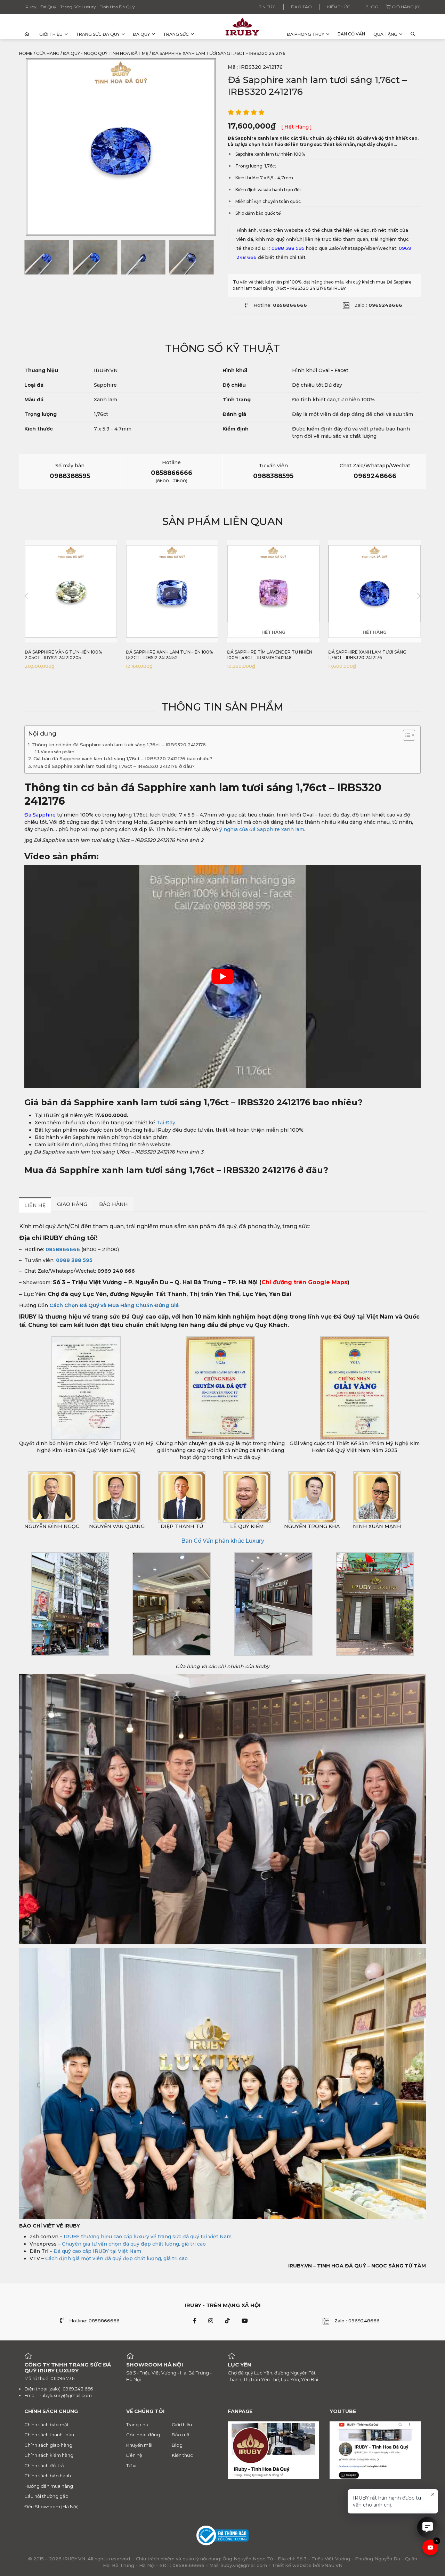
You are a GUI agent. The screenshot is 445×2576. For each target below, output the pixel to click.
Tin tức (267, 7)
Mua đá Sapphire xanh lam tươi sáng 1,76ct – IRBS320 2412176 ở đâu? (115, 766)
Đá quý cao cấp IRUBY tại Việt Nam (97, 2251)
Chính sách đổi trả (44, 2466)
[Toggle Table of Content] (406, 735)
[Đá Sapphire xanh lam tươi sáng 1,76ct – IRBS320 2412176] (47, 257)
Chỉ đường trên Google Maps (304, 1282)
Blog (372, 7)
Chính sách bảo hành (48, 2476)
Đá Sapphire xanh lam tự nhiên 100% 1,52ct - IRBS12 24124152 (169, 655)
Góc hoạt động (143, 2435)
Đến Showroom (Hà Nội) (51, 2507)
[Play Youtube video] (222, 977)
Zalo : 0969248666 (357, 2321)
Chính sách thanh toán (49, 2435)
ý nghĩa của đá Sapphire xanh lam (261, 829)
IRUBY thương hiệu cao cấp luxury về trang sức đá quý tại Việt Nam (148, 2237)
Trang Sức (176, 34)
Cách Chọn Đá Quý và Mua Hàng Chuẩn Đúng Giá (114, 1305)
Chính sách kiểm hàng (49, 2455)
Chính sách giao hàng (48, 2445)
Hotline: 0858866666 (94, 2321)
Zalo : (378, 305)
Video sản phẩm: (58, 752)
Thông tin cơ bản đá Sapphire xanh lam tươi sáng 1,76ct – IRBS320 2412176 (119, 745)
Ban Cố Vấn (351, 34)
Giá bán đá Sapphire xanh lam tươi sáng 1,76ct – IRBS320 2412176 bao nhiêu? (124, 759)
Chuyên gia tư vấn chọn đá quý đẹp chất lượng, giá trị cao (134, 2244)
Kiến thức (339, 7)
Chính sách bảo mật (47, 2425)
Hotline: (280, 305)
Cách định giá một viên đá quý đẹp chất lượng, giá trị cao (116, 2258)
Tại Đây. (166, 1123)
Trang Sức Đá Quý (98, 34)
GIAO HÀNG (72, 1204)
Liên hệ (134, 2455)
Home (26, 53)
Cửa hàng (48, 53)
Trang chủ (137, 2425)
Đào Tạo (301, 7)
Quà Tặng (385, 34)
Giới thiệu (51, 34)
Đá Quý (141, 34)
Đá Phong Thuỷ (306, 34)
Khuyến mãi (139, 2445)
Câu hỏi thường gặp (46, 2496)
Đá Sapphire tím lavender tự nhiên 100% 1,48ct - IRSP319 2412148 (270, 655)
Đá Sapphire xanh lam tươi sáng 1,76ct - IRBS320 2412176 (367, 655)
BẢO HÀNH (114, 1204)
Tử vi (131, 2466)
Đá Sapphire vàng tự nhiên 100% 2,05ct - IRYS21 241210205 (63, 655)
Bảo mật (181, 2435)
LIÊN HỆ (35, 1205)
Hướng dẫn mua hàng (49, 2486)
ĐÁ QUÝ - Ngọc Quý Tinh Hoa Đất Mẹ (106, 53)
